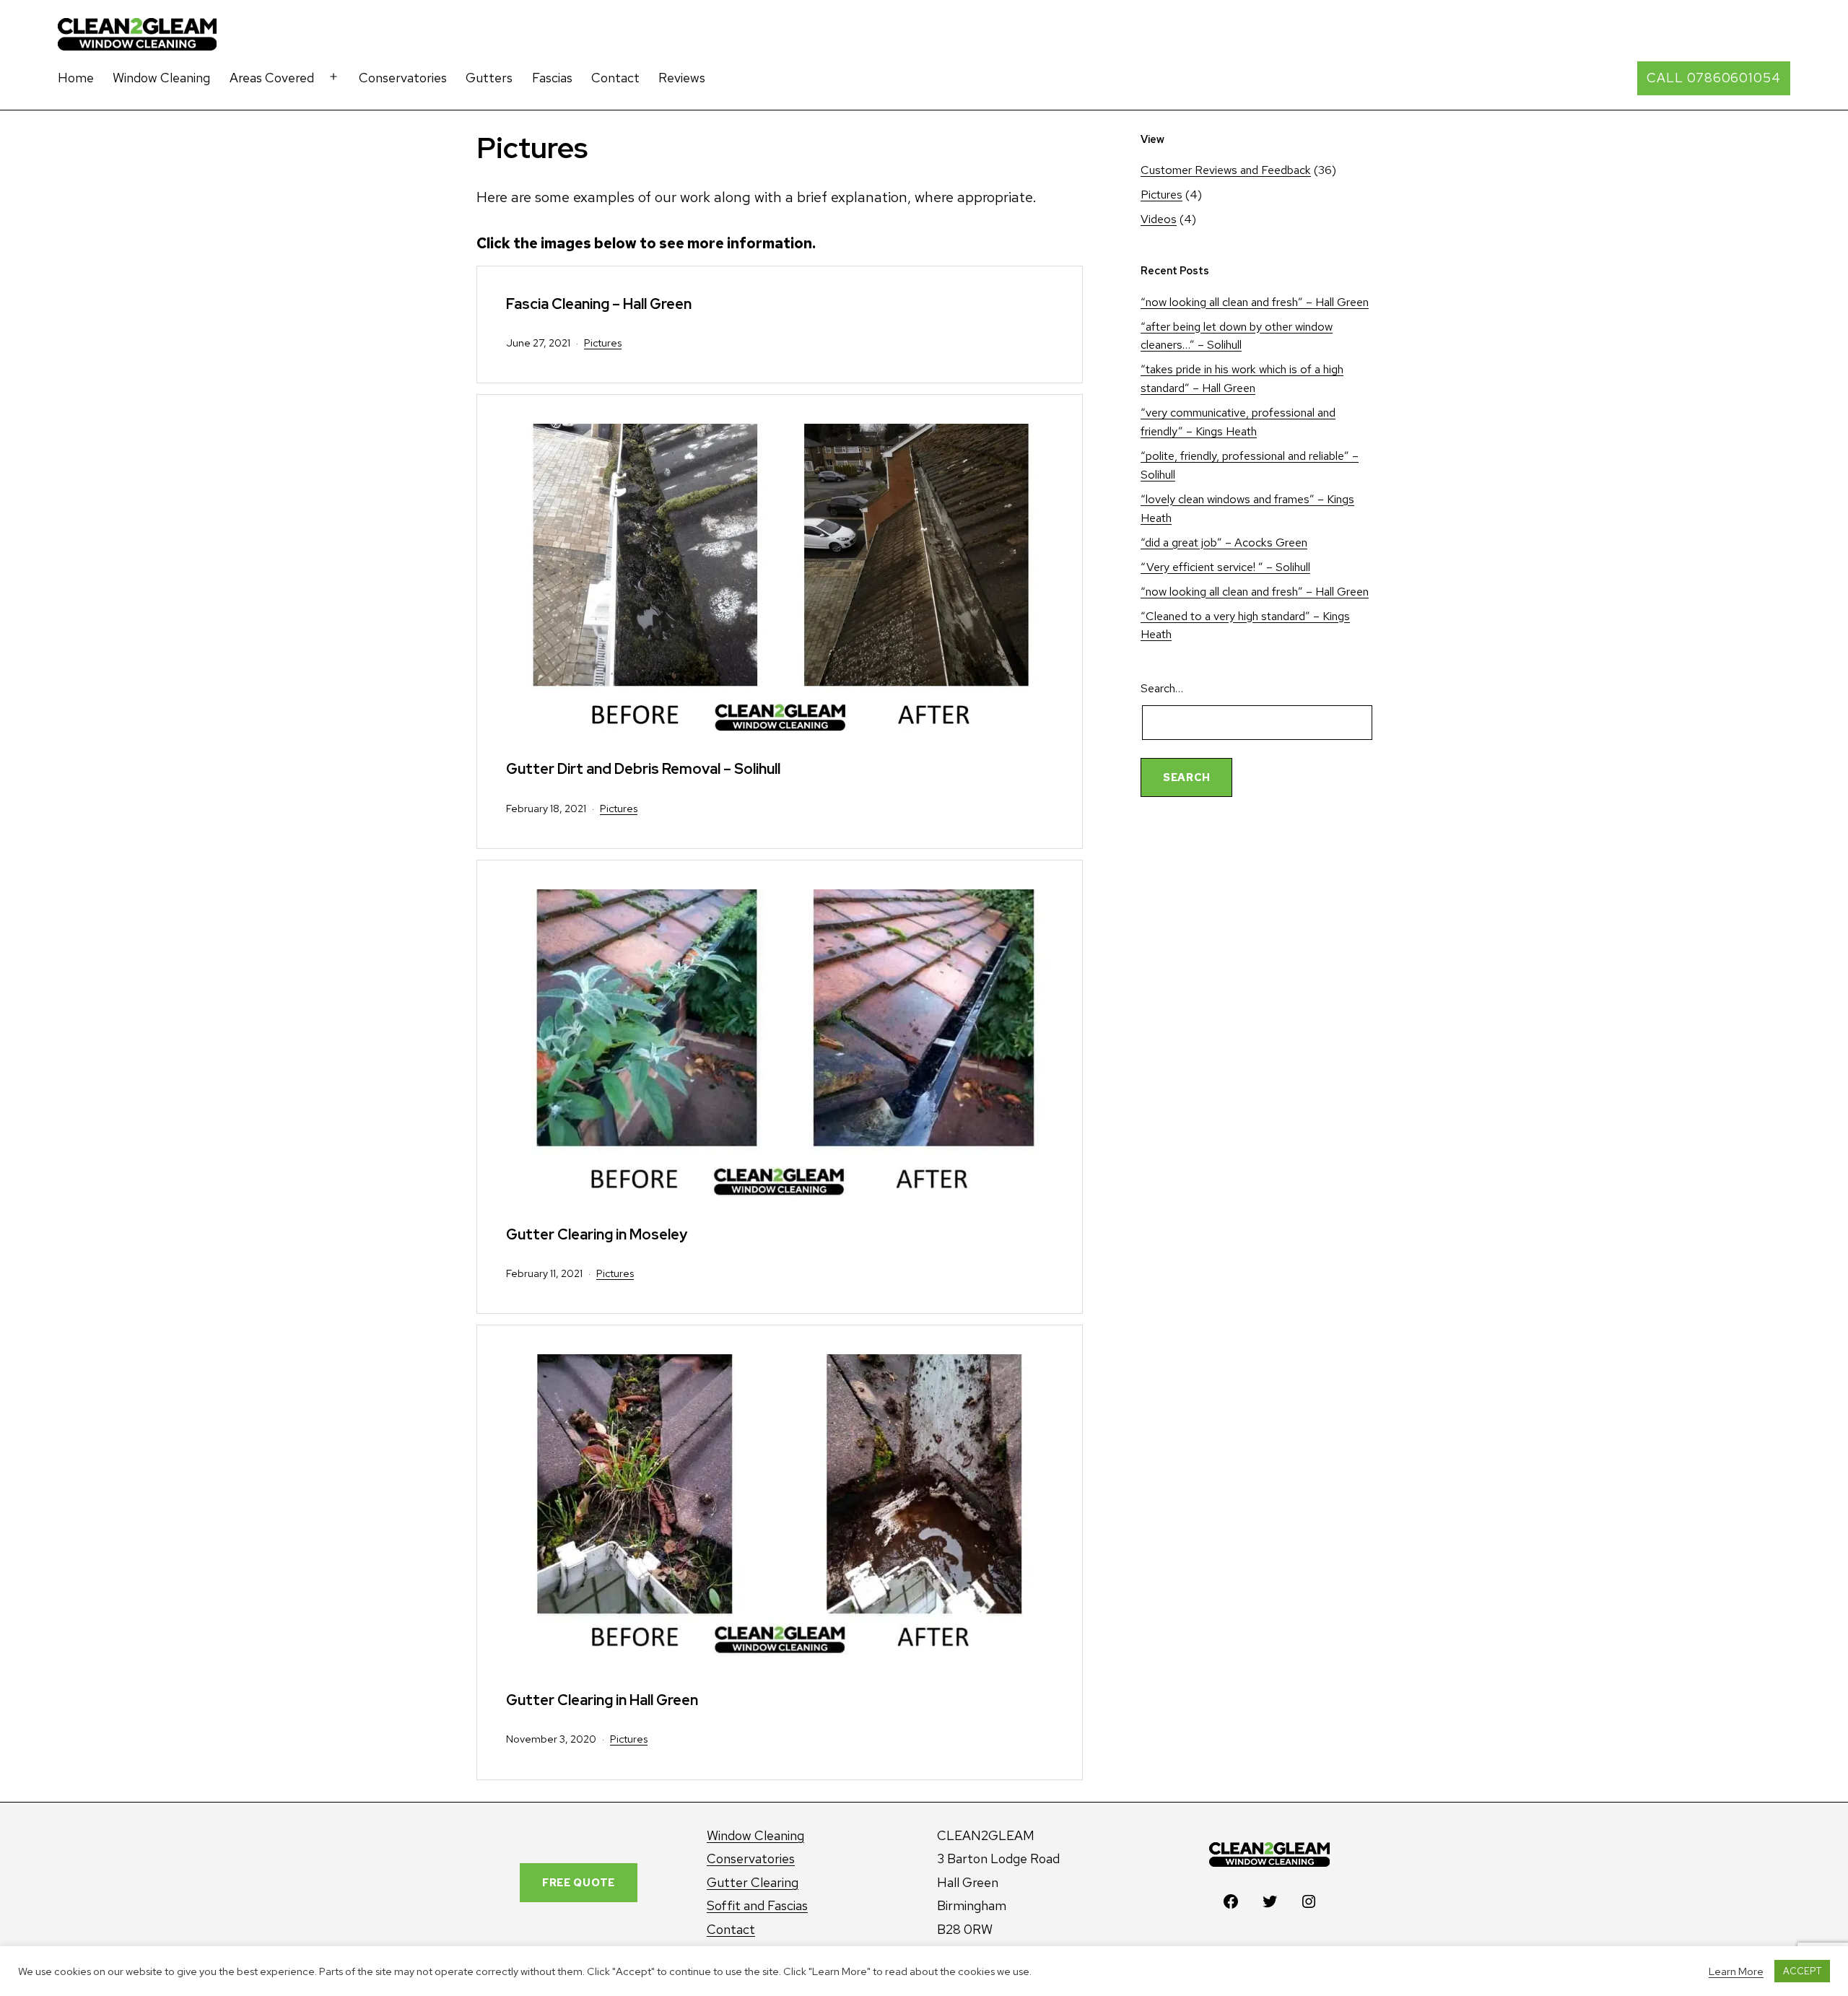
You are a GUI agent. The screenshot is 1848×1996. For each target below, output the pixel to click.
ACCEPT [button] (1802, 1971)
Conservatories (403, 78)
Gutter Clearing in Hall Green (602, 1700)
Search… (1162, 688)
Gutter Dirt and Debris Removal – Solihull (643, 768)
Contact (615, 78)
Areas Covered (272, 78)
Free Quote (579, 1882)
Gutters (489, 78)
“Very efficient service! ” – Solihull (1225, 567)
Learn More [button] (1736, 1971)
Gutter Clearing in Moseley (597, 1234)
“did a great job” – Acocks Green (1224, 542)
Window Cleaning (161, 78)
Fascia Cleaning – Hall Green (599, 304)
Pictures (603, 343)
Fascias (552, 78)
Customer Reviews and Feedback (1226, 170)
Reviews (682, 78)
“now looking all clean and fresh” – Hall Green (1255, 302)
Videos (1159, 219)
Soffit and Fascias (757, 1905)
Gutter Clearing (753, 1882)
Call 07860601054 (1713, 78)
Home (76, 78)
